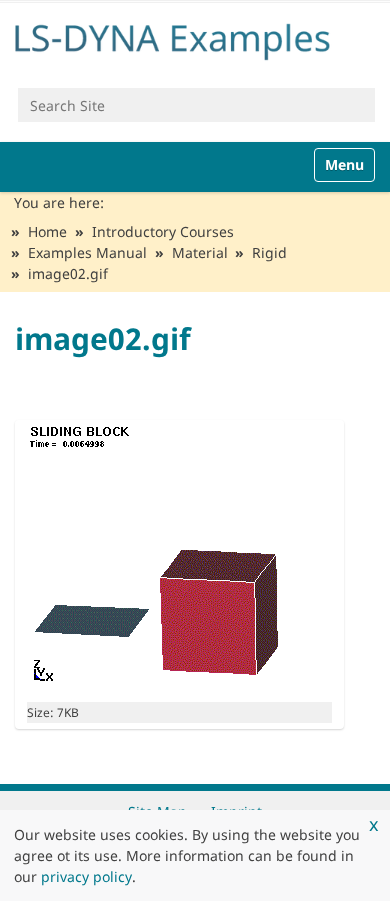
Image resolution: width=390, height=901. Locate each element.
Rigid (269, 252)
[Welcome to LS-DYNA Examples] (195, 38)
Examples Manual (87, 252)
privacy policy (86, 876)
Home (47, 231)
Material (200, 252)
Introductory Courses (163, 231)
